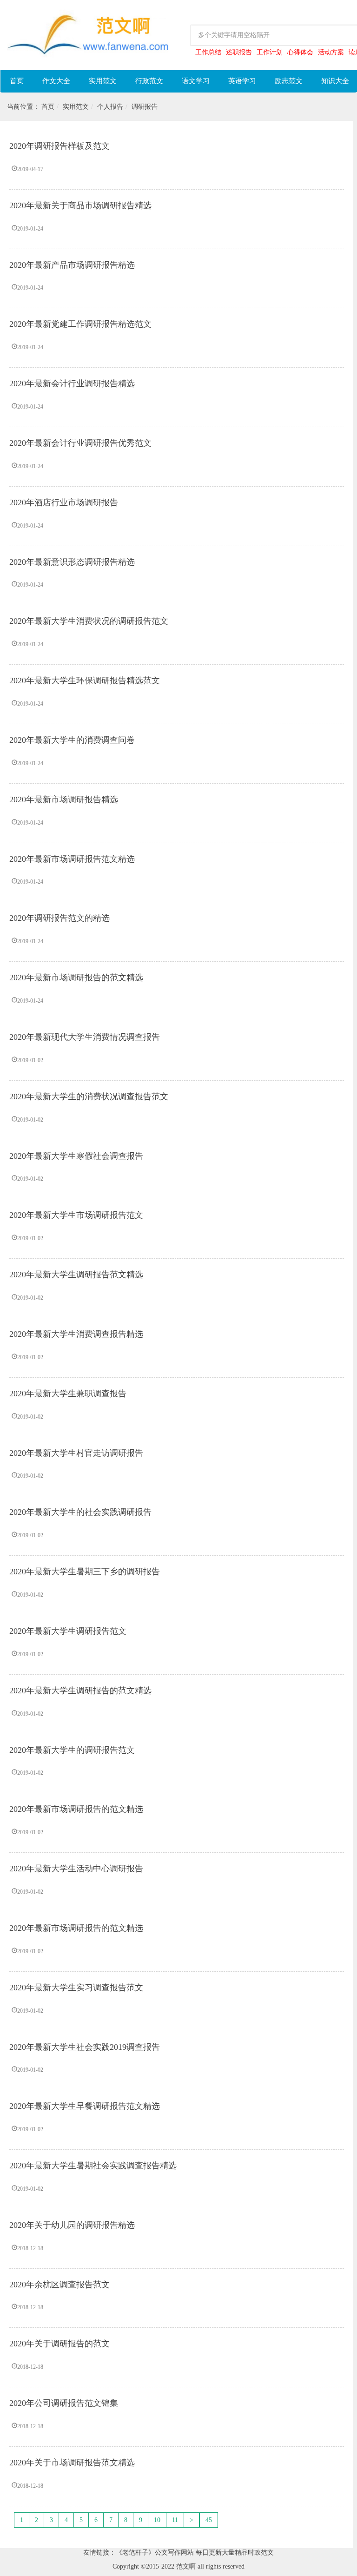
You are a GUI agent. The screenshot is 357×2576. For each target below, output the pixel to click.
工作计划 (270, 52)
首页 (17, 81)
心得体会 (300, 52)
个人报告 (110, 107)
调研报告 (145, 107)
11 (175, 2520)
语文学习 (196, 81)
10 (157, 2520)
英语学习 (242, 81)
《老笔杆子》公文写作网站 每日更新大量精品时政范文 (195, 2553)
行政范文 (149, 81)
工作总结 (208, 52)
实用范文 (103, 81)
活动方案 (331, 52)
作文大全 (56, 81)
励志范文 (289, 81)
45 (209, 2520)
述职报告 (239, 52)
